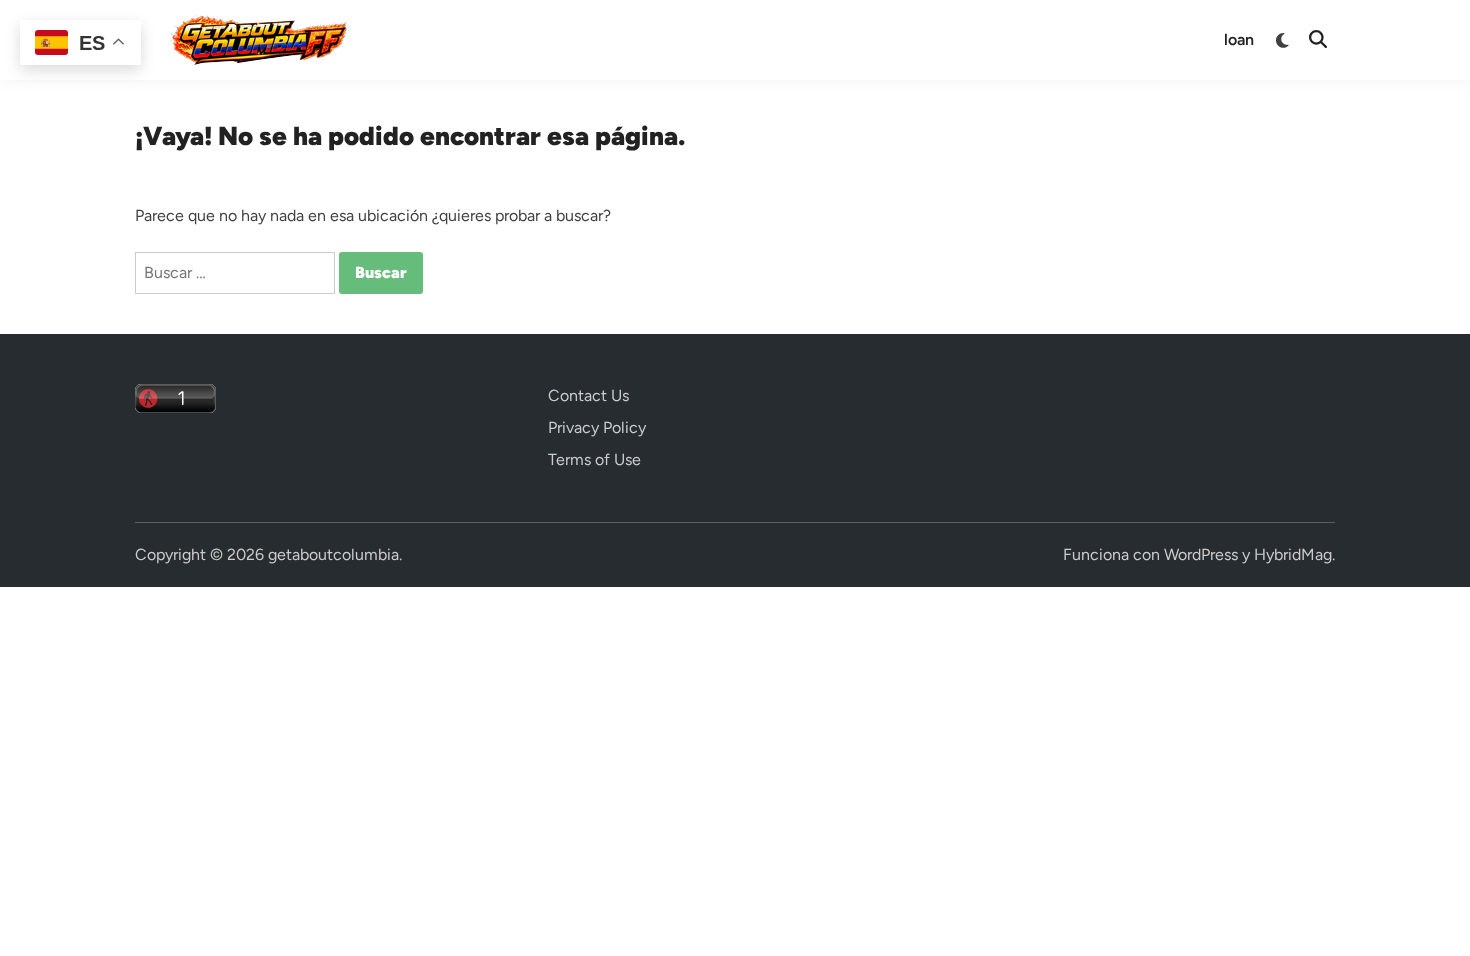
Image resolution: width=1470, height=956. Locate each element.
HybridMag (1293, 554)
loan (1239, 39)
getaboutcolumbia (333, 554)
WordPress (1201, 554)
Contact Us (588, 395)
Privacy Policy (597, 427)
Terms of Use (594, 459)
